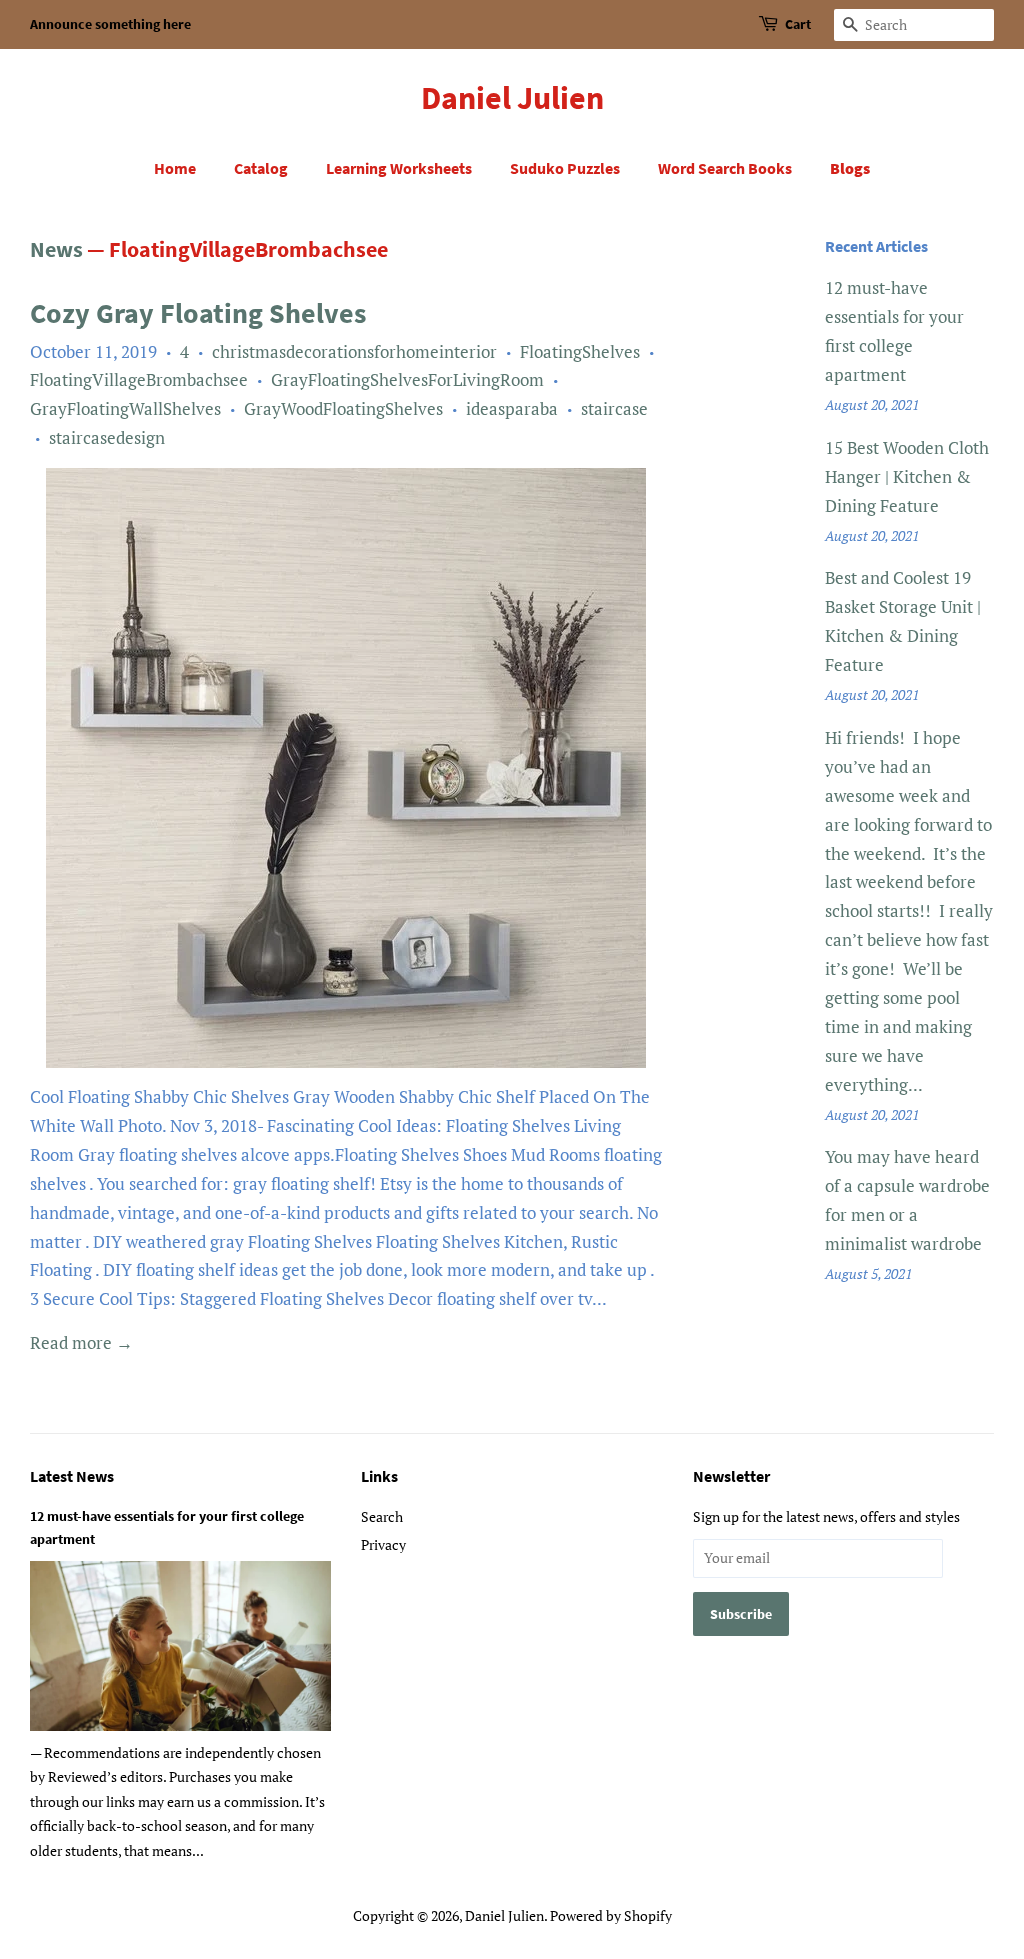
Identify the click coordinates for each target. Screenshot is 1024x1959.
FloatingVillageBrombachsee (139, 379)
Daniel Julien (512, 98)
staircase (614, 408)
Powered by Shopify (611, 1915)
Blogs (850, 168)
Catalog (261, 168)
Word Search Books (725, 168)
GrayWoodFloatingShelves (343, 408)
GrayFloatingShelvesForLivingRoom (407, 379)
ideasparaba (512, 408)
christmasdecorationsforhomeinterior (354, 351)
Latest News (72, 1476)
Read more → (81, 1342)
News (56, 249)
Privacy (383, 1544)
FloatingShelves (580, 351)
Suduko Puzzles (565, 168)
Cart (798, 24)
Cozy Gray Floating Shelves (198, 313)
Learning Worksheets (399, 168)
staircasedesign (107, 437)
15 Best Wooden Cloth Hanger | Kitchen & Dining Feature (907, 476)
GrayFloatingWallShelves (125, 408)
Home (175, 168)
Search (382, 1516)
